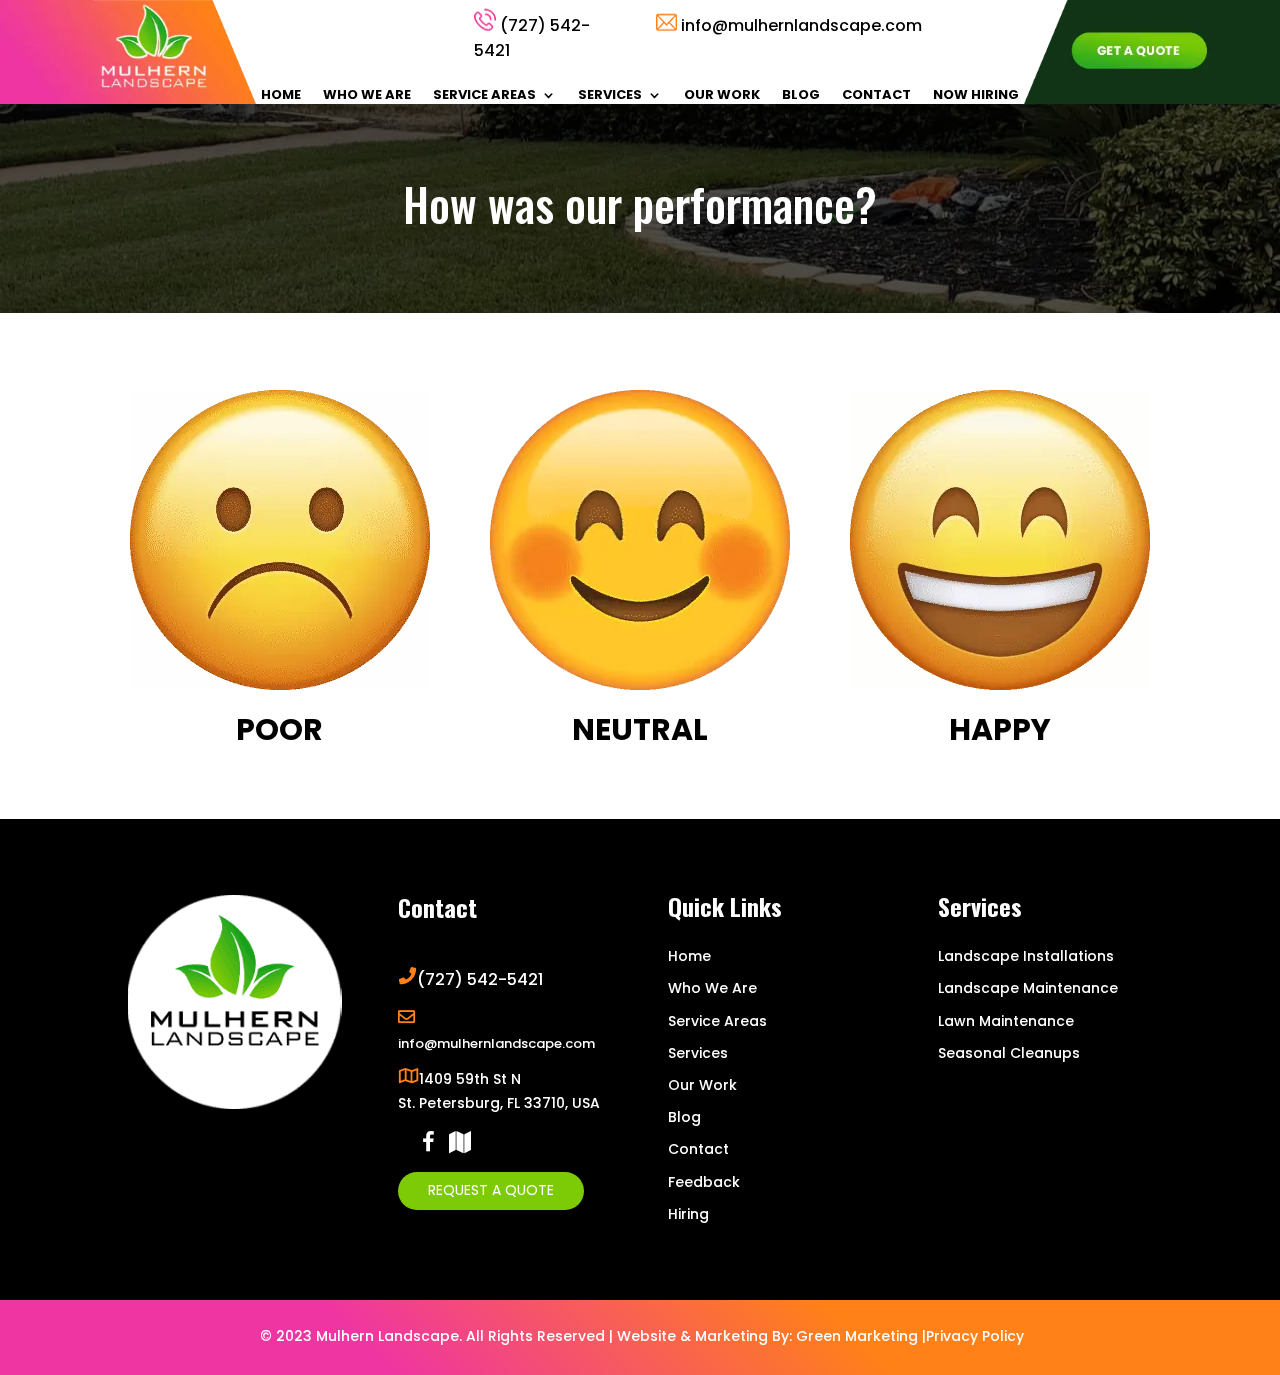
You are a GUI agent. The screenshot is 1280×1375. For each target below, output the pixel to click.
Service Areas (484, 96)
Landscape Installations (1026, 956)
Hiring (688, 1214)
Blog (801, 96)
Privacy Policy (975, 1336)
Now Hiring (976, 96)
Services (610, 96)
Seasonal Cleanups (1009, 1053)
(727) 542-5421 (480, 979)
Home (281, 96)
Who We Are (367, 96)
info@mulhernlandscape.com (801, 25)
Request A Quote (491, 1190)
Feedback (704, 1182)
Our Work (722, 96)
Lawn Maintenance (1006, 1021)
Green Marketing (857, 1336)
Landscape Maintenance (1028, 988)
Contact (876, 96)
